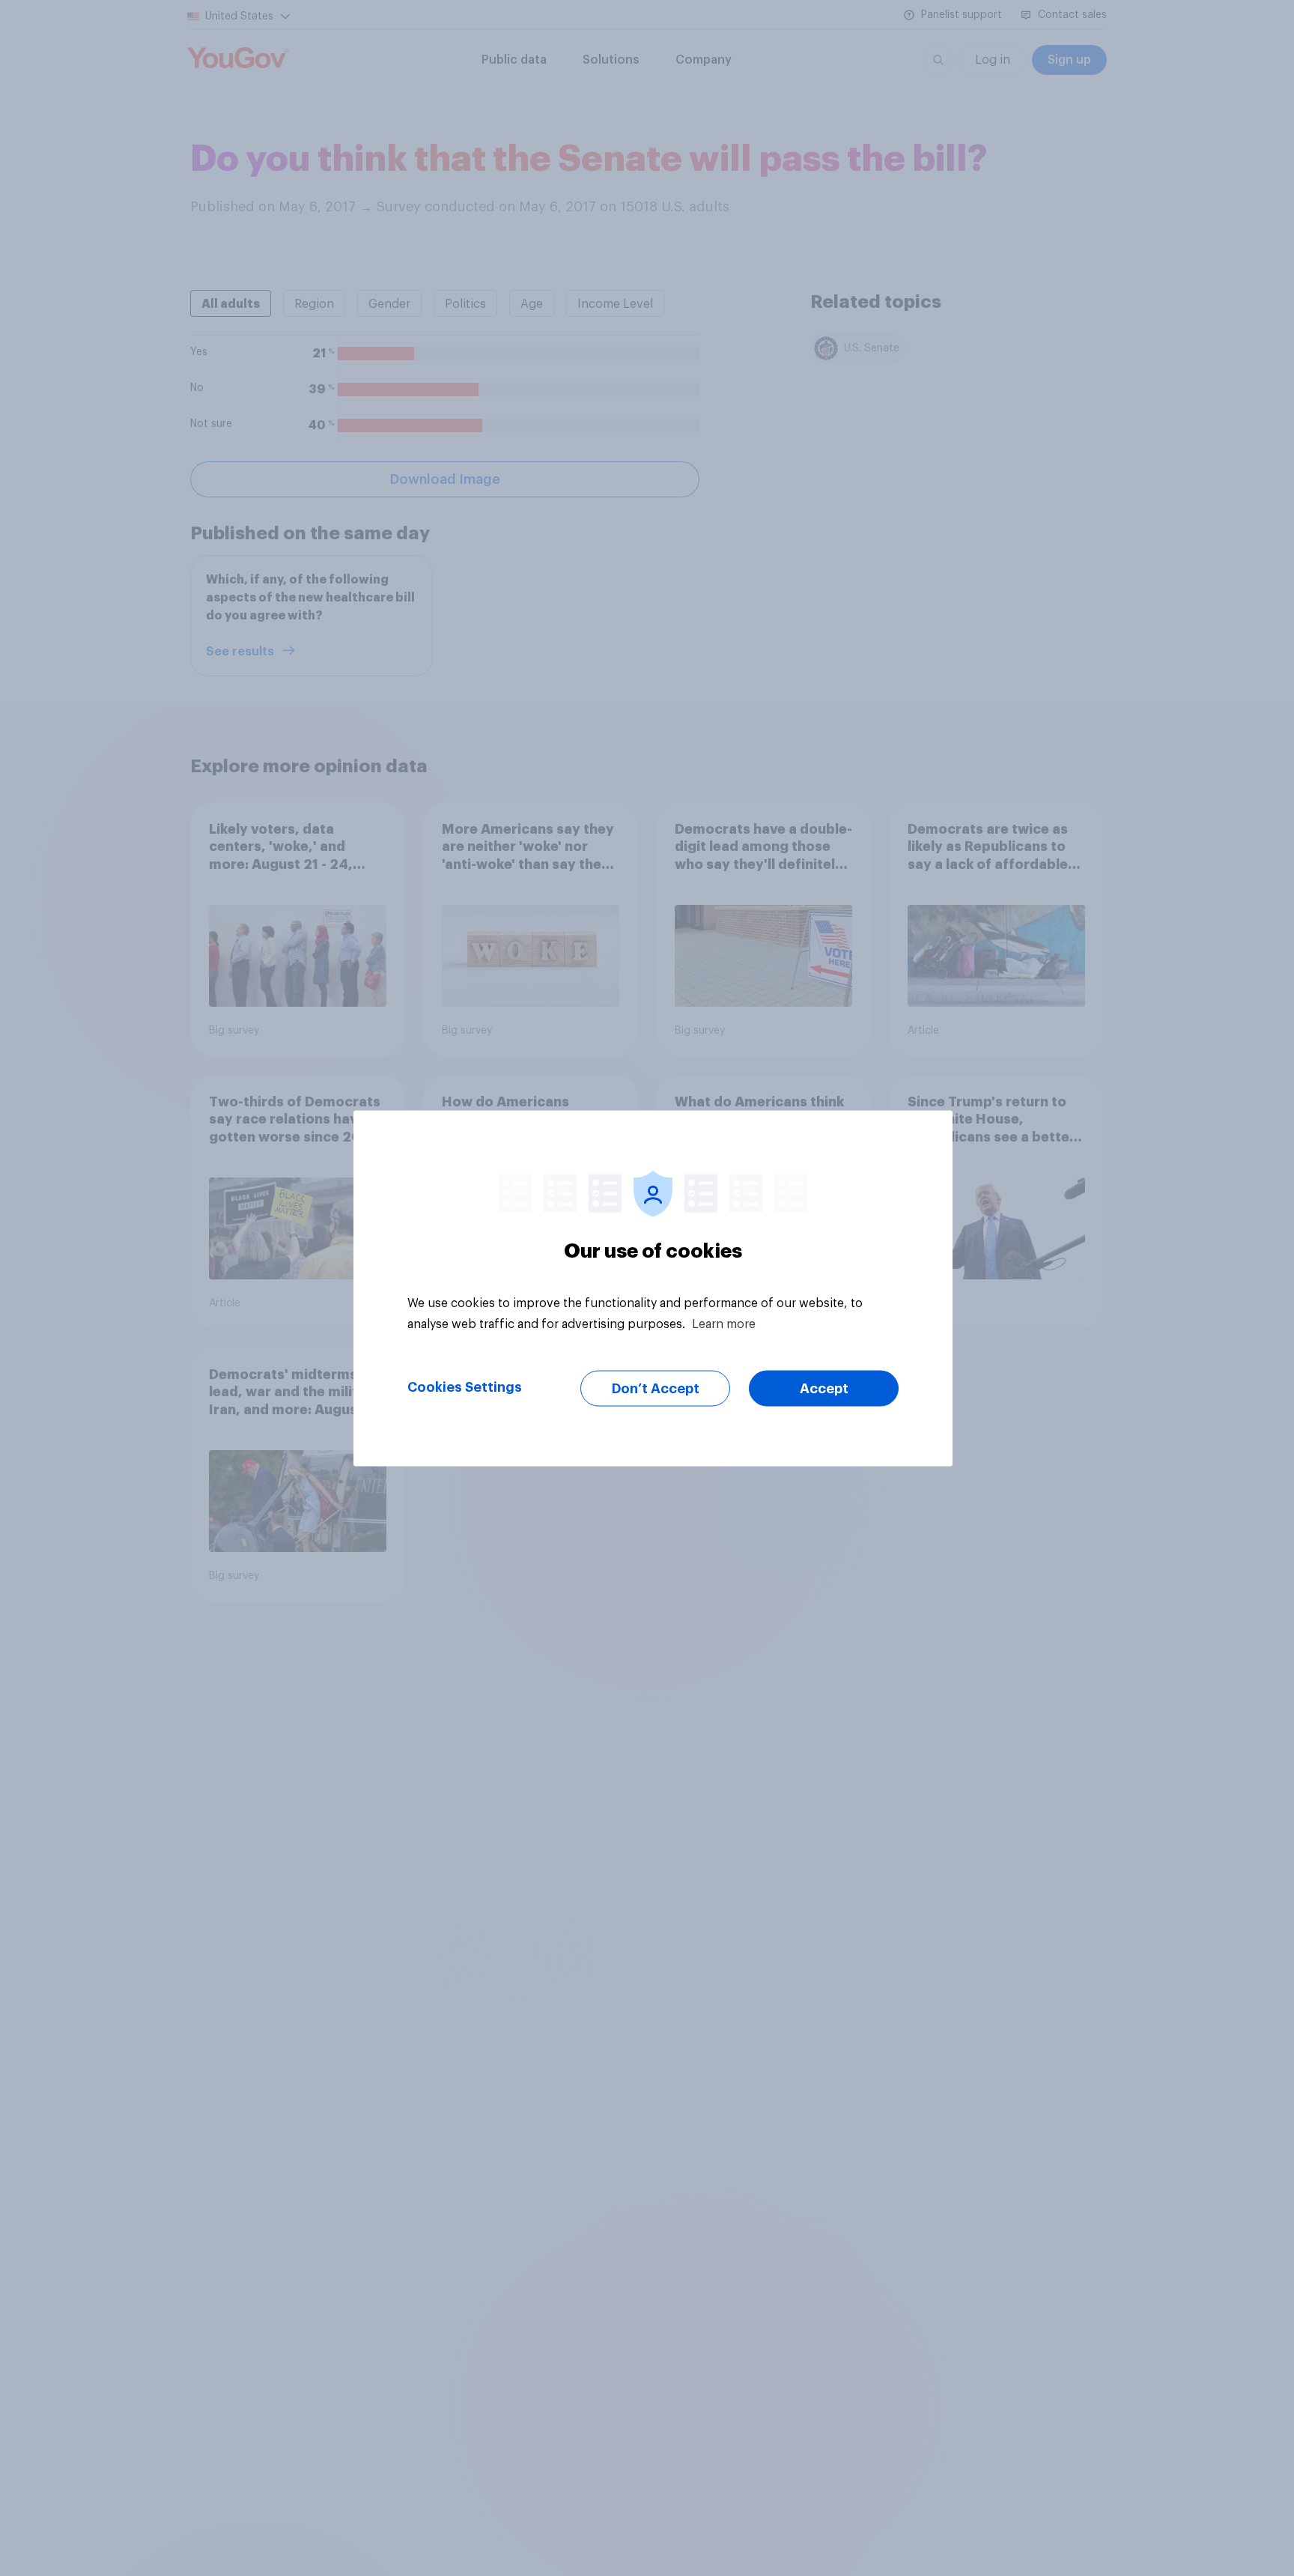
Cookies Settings (465, 1387)
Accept (824, 1388)
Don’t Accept (656, 1388)
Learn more (724, 1324)
